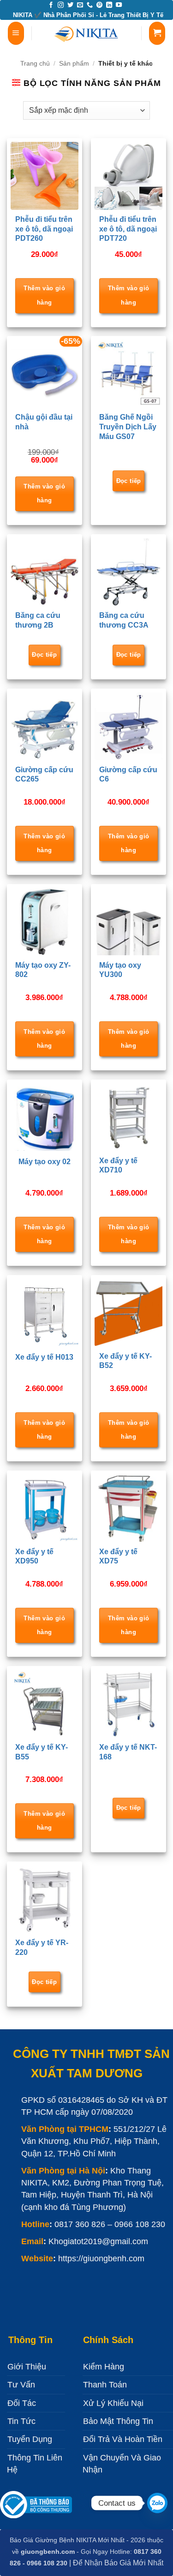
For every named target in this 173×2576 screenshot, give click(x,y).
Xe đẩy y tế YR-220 (42, 1947)
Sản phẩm (74, 63)
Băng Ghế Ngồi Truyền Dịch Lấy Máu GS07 (128, 427)
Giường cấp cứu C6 (128, 775)
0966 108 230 (140, 2224)
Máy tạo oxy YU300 (120, 970)
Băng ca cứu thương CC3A (124, 620)
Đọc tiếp (129, 481)
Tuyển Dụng (30, 2439)
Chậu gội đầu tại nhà (44, 422)
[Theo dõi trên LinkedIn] (109, 5)
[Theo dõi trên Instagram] (61, 5)
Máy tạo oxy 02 (45, 1162)
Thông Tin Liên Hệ (35, 2464)
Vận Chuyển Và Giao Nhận (122, 2464)
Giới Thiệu (27, 2367)
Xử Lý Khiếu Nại (113, 2403)
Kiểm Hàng (104, 2367)
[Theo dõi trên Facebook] (51, 5)
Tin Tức (21, 2421)
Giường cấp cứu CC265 (44, 775)
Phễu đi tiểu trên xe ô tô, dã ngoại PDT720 (128, 229)
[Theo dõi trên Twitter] (70, 5)
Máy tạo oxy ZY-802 (43, 970)
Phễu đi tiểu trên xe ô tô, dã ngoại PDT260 (44, 229)
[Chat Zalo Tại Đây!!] (157, 2503)
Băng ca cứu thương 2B (38, 620)
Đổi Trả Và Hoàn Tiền (123, 2439)
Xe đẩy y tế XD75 (118, 1557)
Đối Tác (22, 2403)
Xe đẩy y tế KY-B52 (125, 1361)
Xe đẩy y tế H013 (44, 1357)
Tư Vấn (21, 2385)
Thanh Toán (105, 2385)
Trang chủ (35, 63)
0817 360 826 (80, 2224)
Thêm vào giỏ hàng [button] (44, 295)
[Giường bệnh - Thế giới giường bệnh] (87, 33)
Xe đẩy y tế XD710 (118, 1166)
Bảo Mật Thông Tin (118, 2421)
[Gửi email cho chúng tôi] (80, 5)
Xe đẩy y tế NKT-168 (128, 1752)
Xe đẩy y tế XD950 (34, 1557)
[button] (16, 33)
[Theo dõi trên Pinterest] (99, 5)
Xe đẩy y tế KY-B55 (42, 1752)
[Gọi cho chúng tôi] (90, 5)
